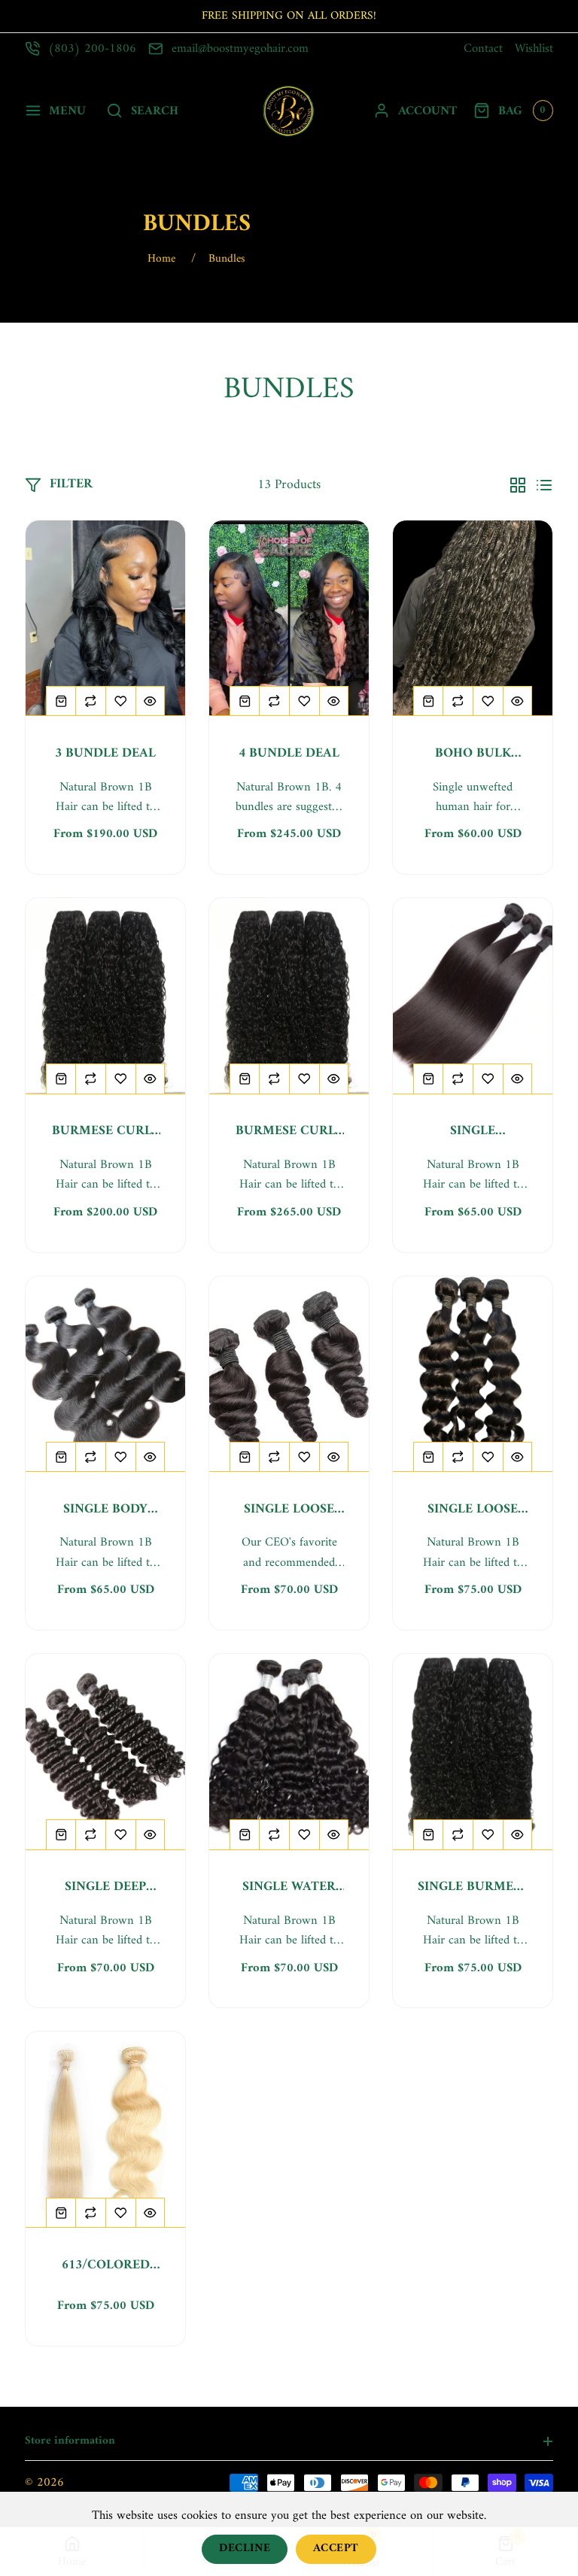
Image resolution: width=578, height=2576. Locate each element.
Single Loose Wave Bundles (289, 1510)
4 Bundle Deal (289, 754)
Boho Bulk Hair (473, 754)
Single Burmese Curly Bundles (473, 1887)
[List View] (544, 485)
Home (161, 259)
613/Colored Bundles (106, 2266)
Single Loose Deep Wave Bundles (473, 1510)
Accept (336, 2549)
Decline (245, 2549)
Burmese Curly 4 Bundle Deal (289, 1132)
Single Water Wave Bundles (289, 1887)
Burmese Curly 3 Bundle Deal (106, 1132)
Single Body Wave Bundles (106, 1510)
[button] (55, 111)
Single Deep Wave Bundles (106, 1887)
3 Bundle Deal (105, 754)
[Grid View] (518, 485)
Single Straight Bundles (473, 1132)
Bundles (227, 259)
